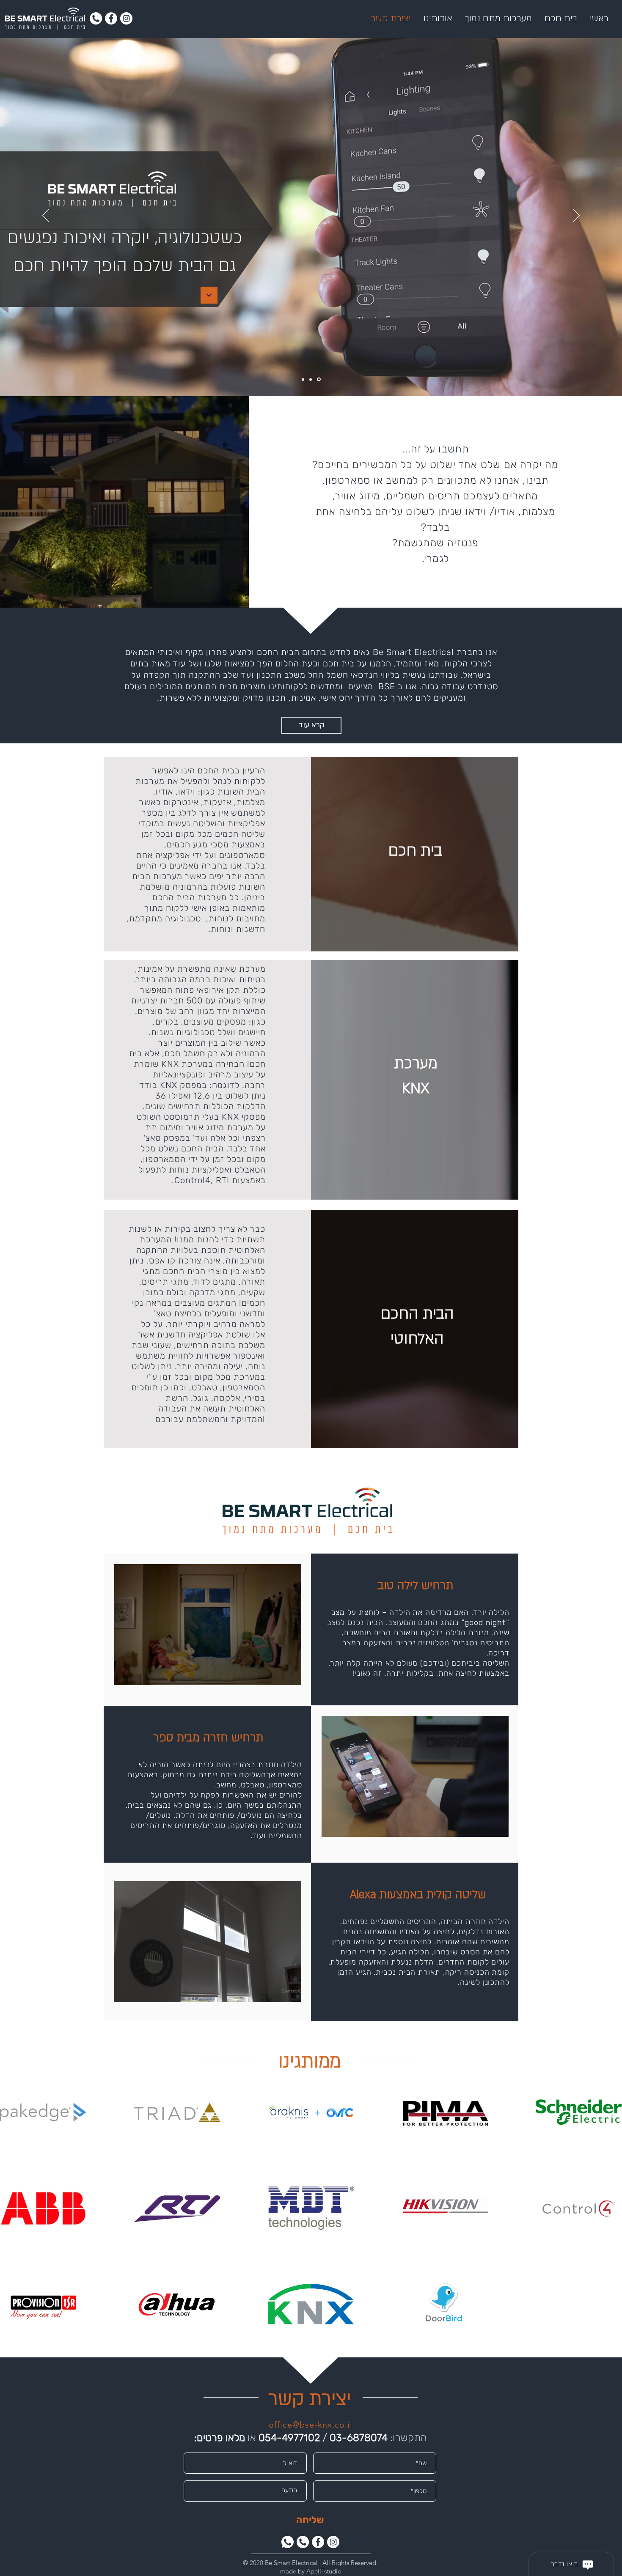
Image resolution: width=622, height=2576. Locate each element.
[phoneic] (96, 18)
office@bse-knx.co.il (311, 2425)
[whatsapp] (288, 2542)
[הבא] (576, 216)
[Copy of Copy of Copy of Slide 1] (319, 380)
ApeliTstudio (324, 2571)
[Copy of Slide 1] (311, 379)
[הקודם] (46, 216)
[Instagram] (126, 18)
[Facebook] (111, 18)
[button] (290, 1676)
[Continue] (209, 295)
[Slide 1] (303, 379)
